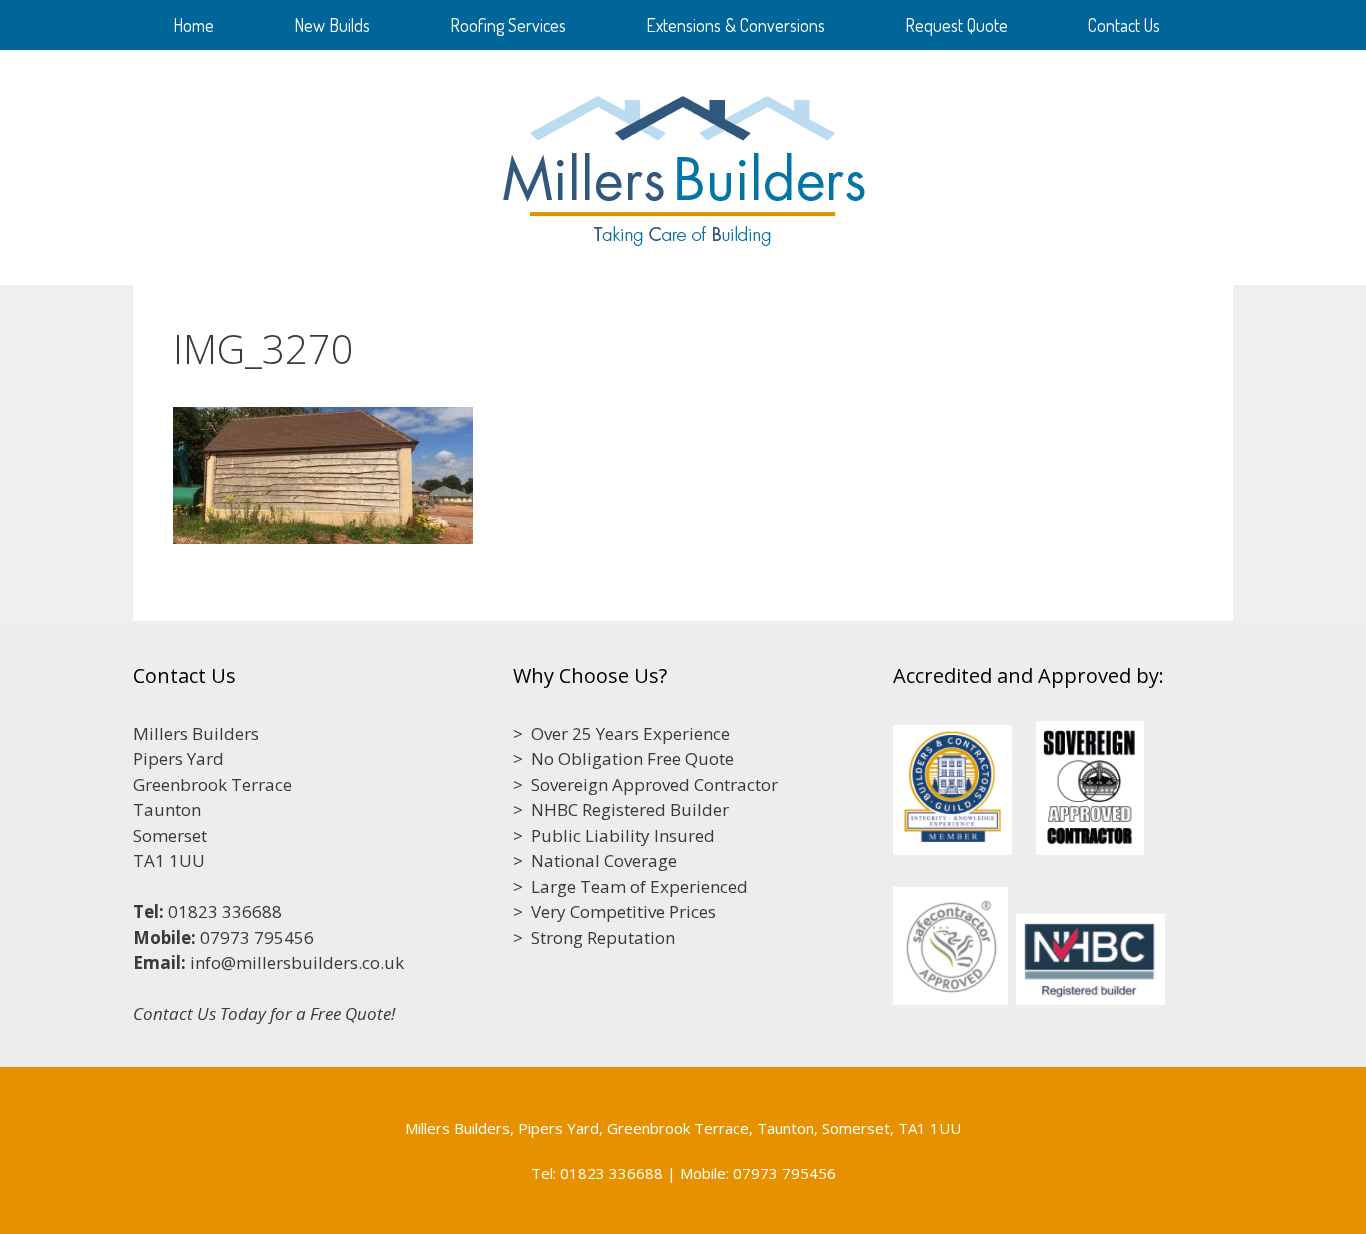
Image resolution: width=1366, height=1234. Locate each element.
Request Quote (956, 25)
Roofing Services (508, 25)
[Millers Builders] (683, 165)
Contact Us (1124, 25)
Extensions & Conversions (735, 25)
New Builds (332, 25)
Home (193, 25)
